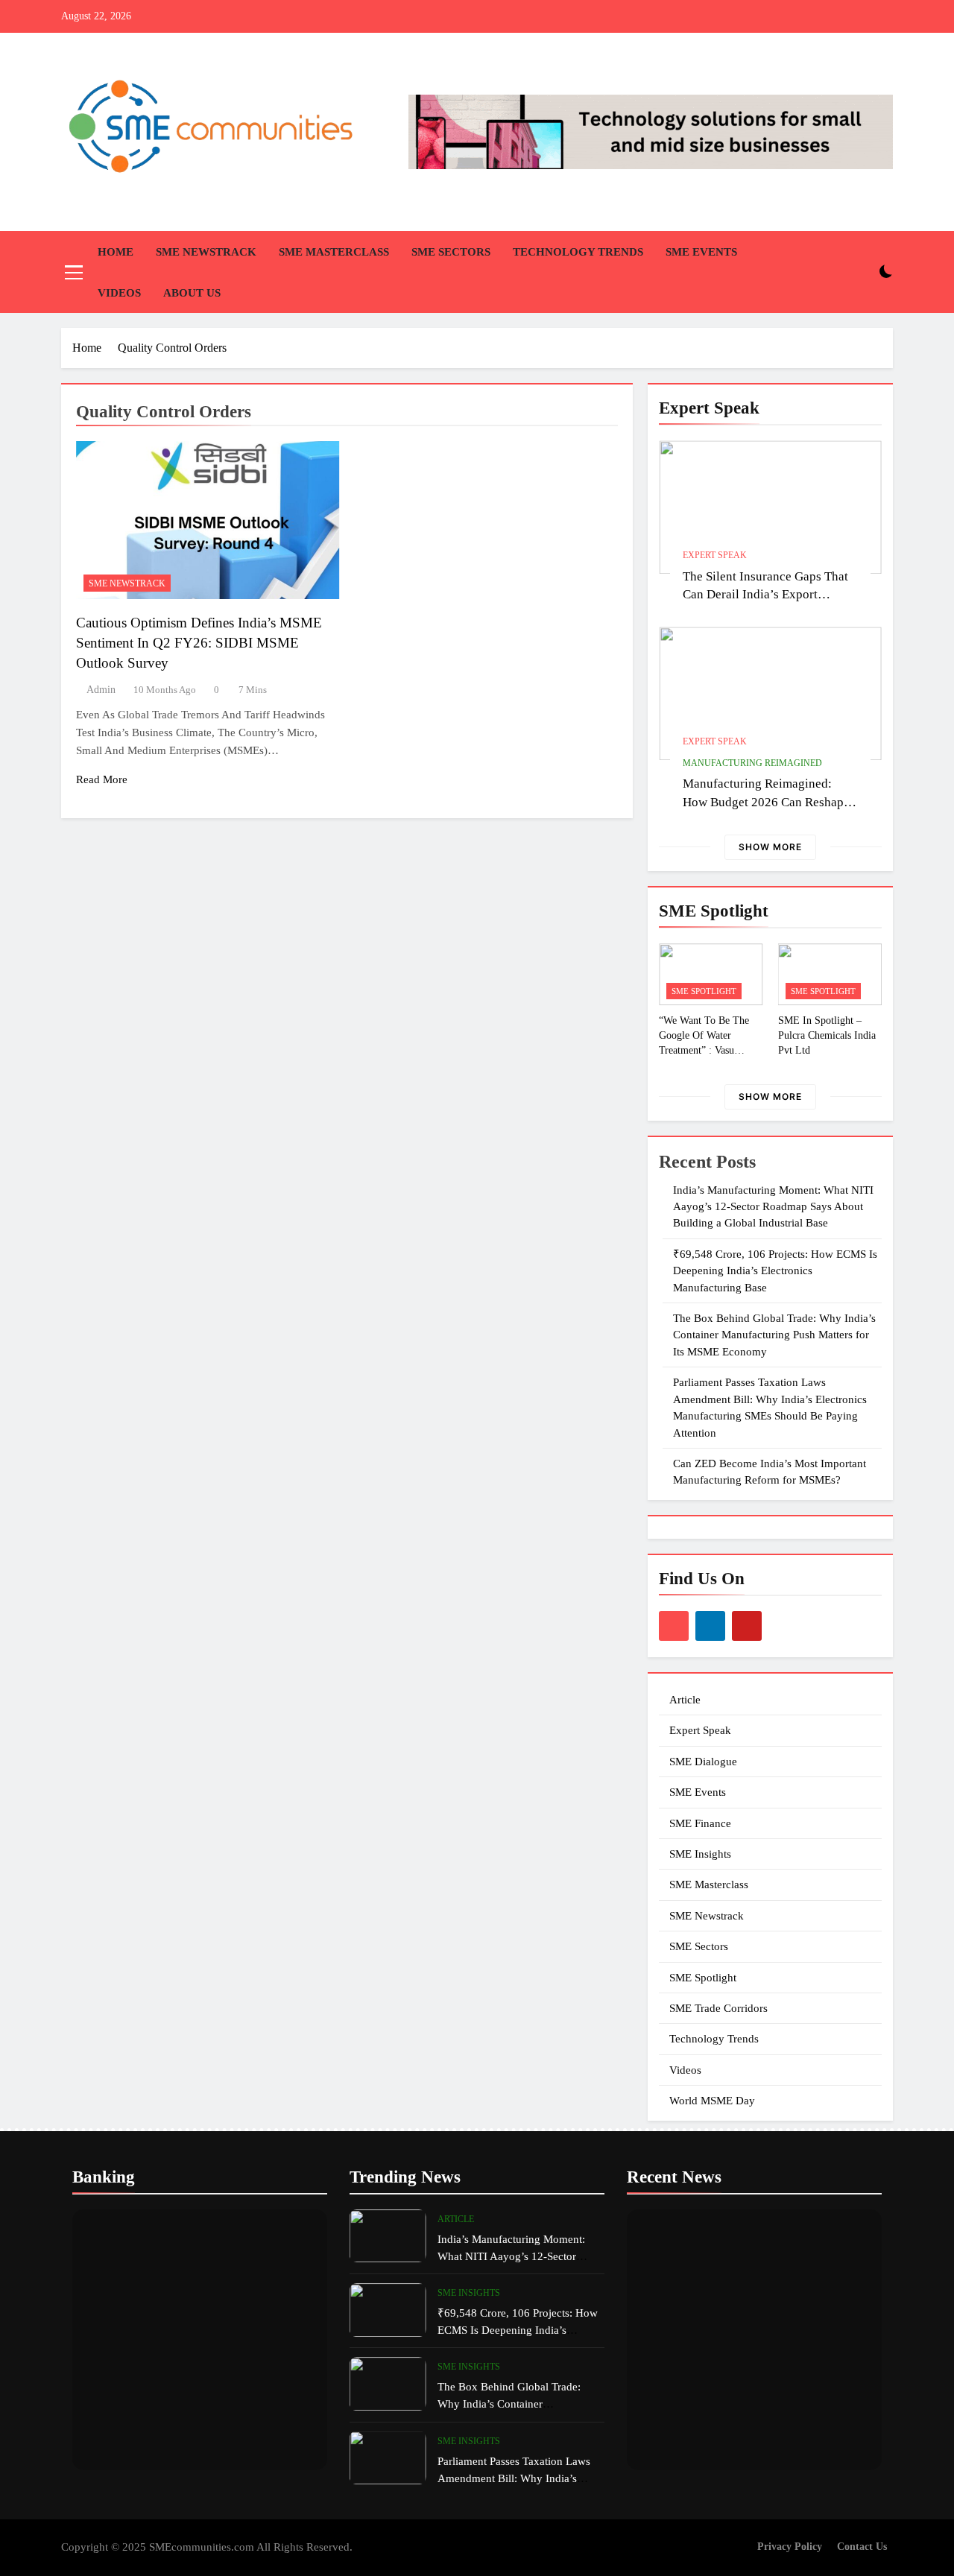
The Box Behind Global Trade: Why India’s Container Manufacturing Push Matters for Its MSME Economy (774, 1335)
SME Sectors (451, 252)
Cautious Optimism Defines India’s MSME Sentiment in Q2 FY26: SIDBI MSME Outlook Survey (199, 643)
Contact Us (862, 2546)
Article (685, 1700)
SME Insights (700, 1854)
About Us (192, 293)
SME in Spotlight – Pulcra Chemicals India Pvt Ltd (827, 1035)
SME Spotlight (704, 991)
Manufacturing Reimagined (752, 763)
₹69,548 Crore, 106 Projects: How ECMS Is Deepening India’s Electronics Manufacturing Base (775, 1271)
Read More (102, 779)
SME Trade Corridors (718, 2008)
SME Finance (700, 1823)
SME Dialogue (703, 1762)
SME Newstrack (206, 252)
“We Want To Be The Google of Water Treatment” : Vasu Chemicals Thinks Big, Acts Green (707, 1050)
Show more (770, 847)
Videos (119, 293)
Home (116, 252)
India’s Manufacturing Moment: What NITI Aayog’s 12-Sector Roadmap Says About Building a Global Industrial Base (773, 1207)
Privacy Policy (790, 2546)
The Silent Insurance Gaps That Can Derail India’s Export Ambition (765, 595)
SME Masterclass (334, 252)
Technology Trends (578, 252)
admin (101, 690)
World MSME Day (712, 2101)
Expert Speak (715, 555)
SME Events (701, 252)
